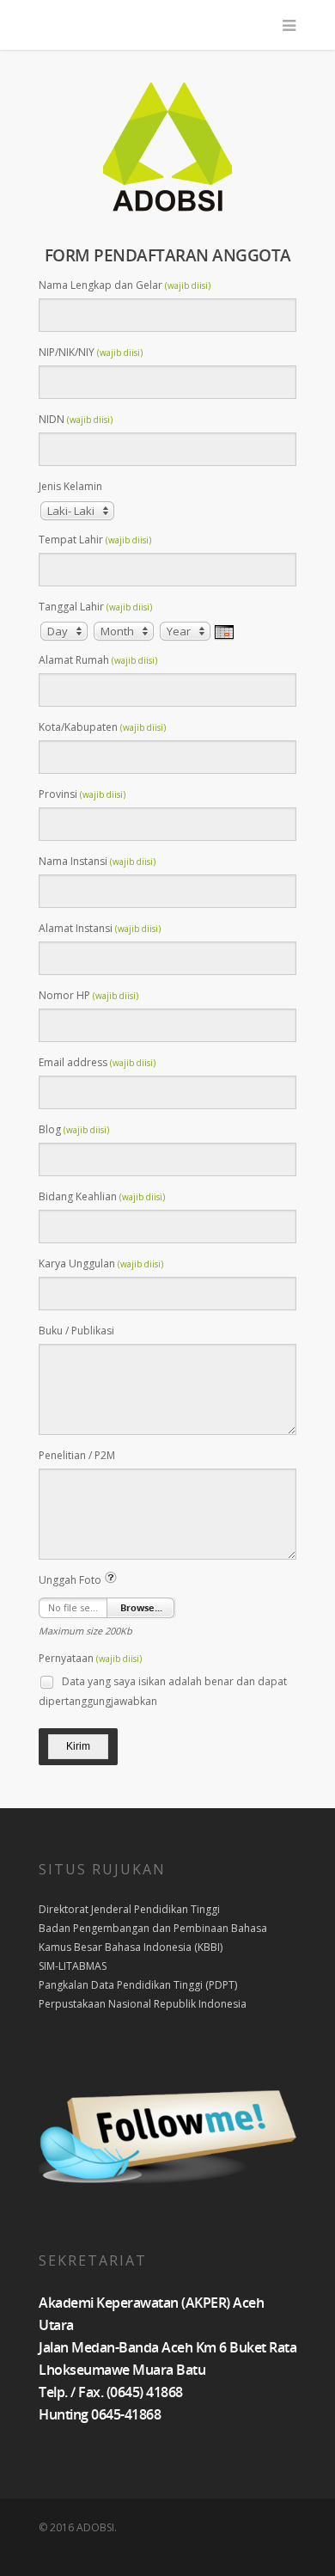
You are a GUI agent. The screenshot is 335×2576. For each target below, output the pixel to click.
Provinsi (82, 794)
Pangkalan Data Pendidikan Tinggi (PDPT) (138, 1985)
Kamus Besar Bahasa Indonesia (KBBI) (131, 1947)
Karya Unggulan (101, 1263)
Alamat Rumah (98, 660)
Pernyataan (90, 1658)
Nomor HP (88, 995)
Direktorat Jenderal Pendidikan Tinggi (129, 1909)
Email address (97, 1062)
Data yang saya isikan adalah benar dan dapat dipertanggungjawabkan (163, 1691)
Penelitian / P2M (77, 1455)
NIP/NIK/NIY (91, 352)
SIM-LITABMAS (73, 1966)
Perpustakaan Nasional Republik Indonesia (143, 2004)
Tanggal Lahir (95, 607)
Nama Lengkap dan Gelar (125, 285)
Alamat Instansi (100, 928)
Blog (74, 1129)
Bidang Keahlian (102, 1196)
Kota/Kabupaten (102, 727)
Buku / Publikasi (76, 1331)
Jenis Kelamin (70, 486)
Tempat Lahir (95, 540)
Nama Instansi (97, 861)
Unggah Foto (71, 1580)
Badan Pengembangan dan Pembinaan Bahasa (153, 1928)
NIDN (76, 419)
